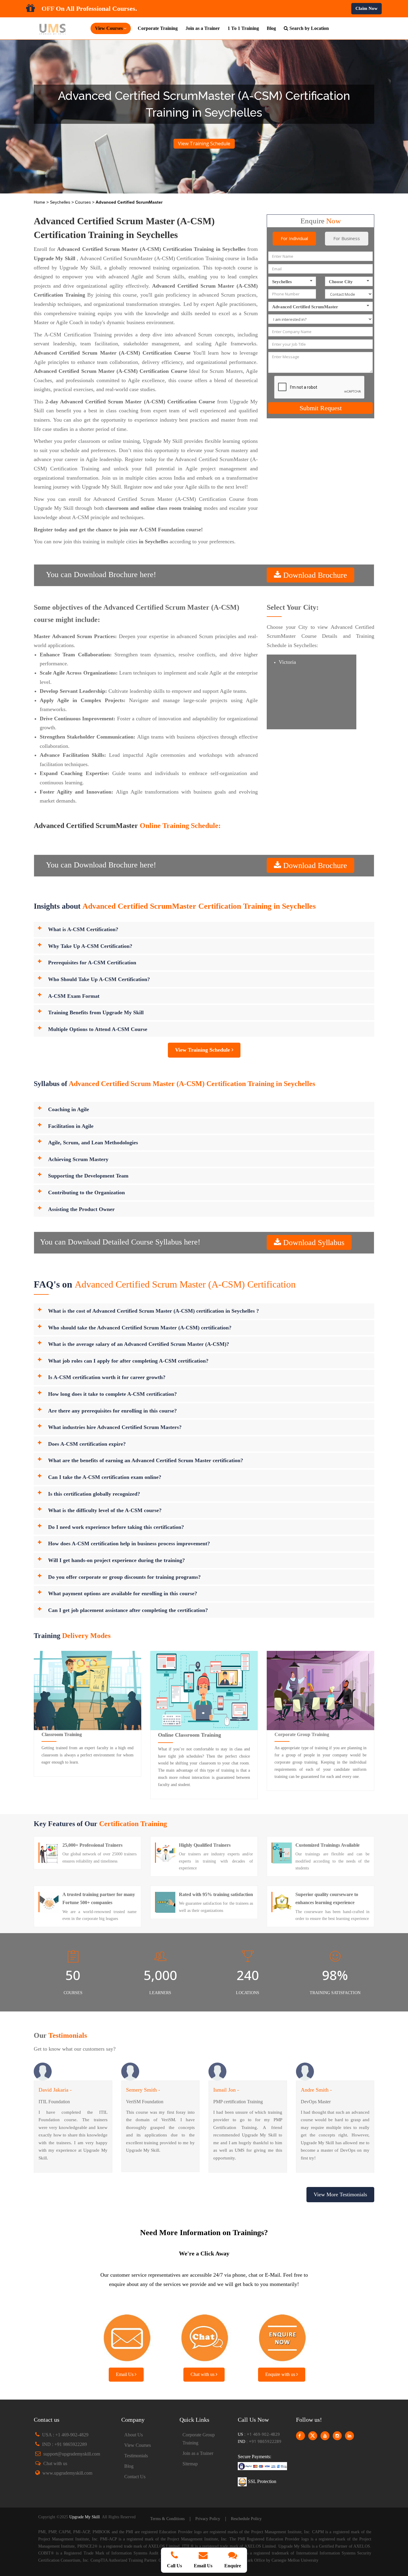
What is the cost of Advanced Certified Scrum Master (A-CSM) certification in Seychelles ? (154, 1311)
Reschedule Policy (246, 2519)
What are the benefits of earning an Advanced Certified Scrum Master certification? (146, 1460)
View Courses (138, 2445)
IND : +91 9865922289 (65, 2444)
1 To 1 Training (243, 28)
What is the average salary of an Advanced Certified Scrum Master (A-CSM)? (139, 1344)
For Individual (294, 238)
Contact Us (135, 2477)
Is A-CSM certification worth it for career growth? (107, 1377)
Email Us (125, 2374)
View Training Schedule (204, 144)
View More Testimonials (340, 2194)
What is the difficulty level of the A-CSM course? (105, 1510)
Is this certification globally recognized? (94, 1494)
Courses (83, 202)
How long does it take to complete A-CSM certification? (112, 1394)
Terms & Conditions (167, 2519)
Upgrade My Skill (85, 2517)
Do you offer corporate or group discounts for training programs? (124, 1577)
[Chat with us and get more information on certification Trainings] (204, 2336)
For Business (347, 238)
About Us (134, 2435)
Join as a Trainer (203, 28)
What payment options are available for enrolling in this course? (123, 1593)
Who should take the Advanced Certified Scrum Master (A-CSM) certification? (140, 1328)
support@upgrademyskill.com (72, 2454)
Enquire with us (281, 2374)
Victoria (287, 662)
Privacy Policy (208, 2519)
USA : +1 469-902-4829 (65, 2435)
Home (40, 202)
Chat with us (203, 2374)
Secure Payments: (254, 2457)
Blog (271, 28)
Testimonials (136, 2456)
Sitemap (190, 2464)
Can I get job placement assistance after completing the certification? (128, 1610)
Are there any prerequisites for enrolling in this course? (112, 1411)
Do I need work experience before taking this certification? (116, 1527)
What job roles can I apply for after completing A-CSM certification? (128, 1361)
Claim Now (366, 8)
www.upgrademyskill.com (67, 2473)
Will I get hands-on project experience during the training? (116, 1560)
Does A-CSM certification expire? (87, 1444)
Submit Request (321, 408)
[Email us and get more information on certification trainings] (126, 2336)
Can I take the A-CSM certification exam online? (105, 1477)
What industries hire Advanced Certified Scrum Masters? (115, 1427)
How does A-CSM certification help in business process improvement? (129, 1544)
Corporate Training (158, 28)
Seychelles (61, 202)
